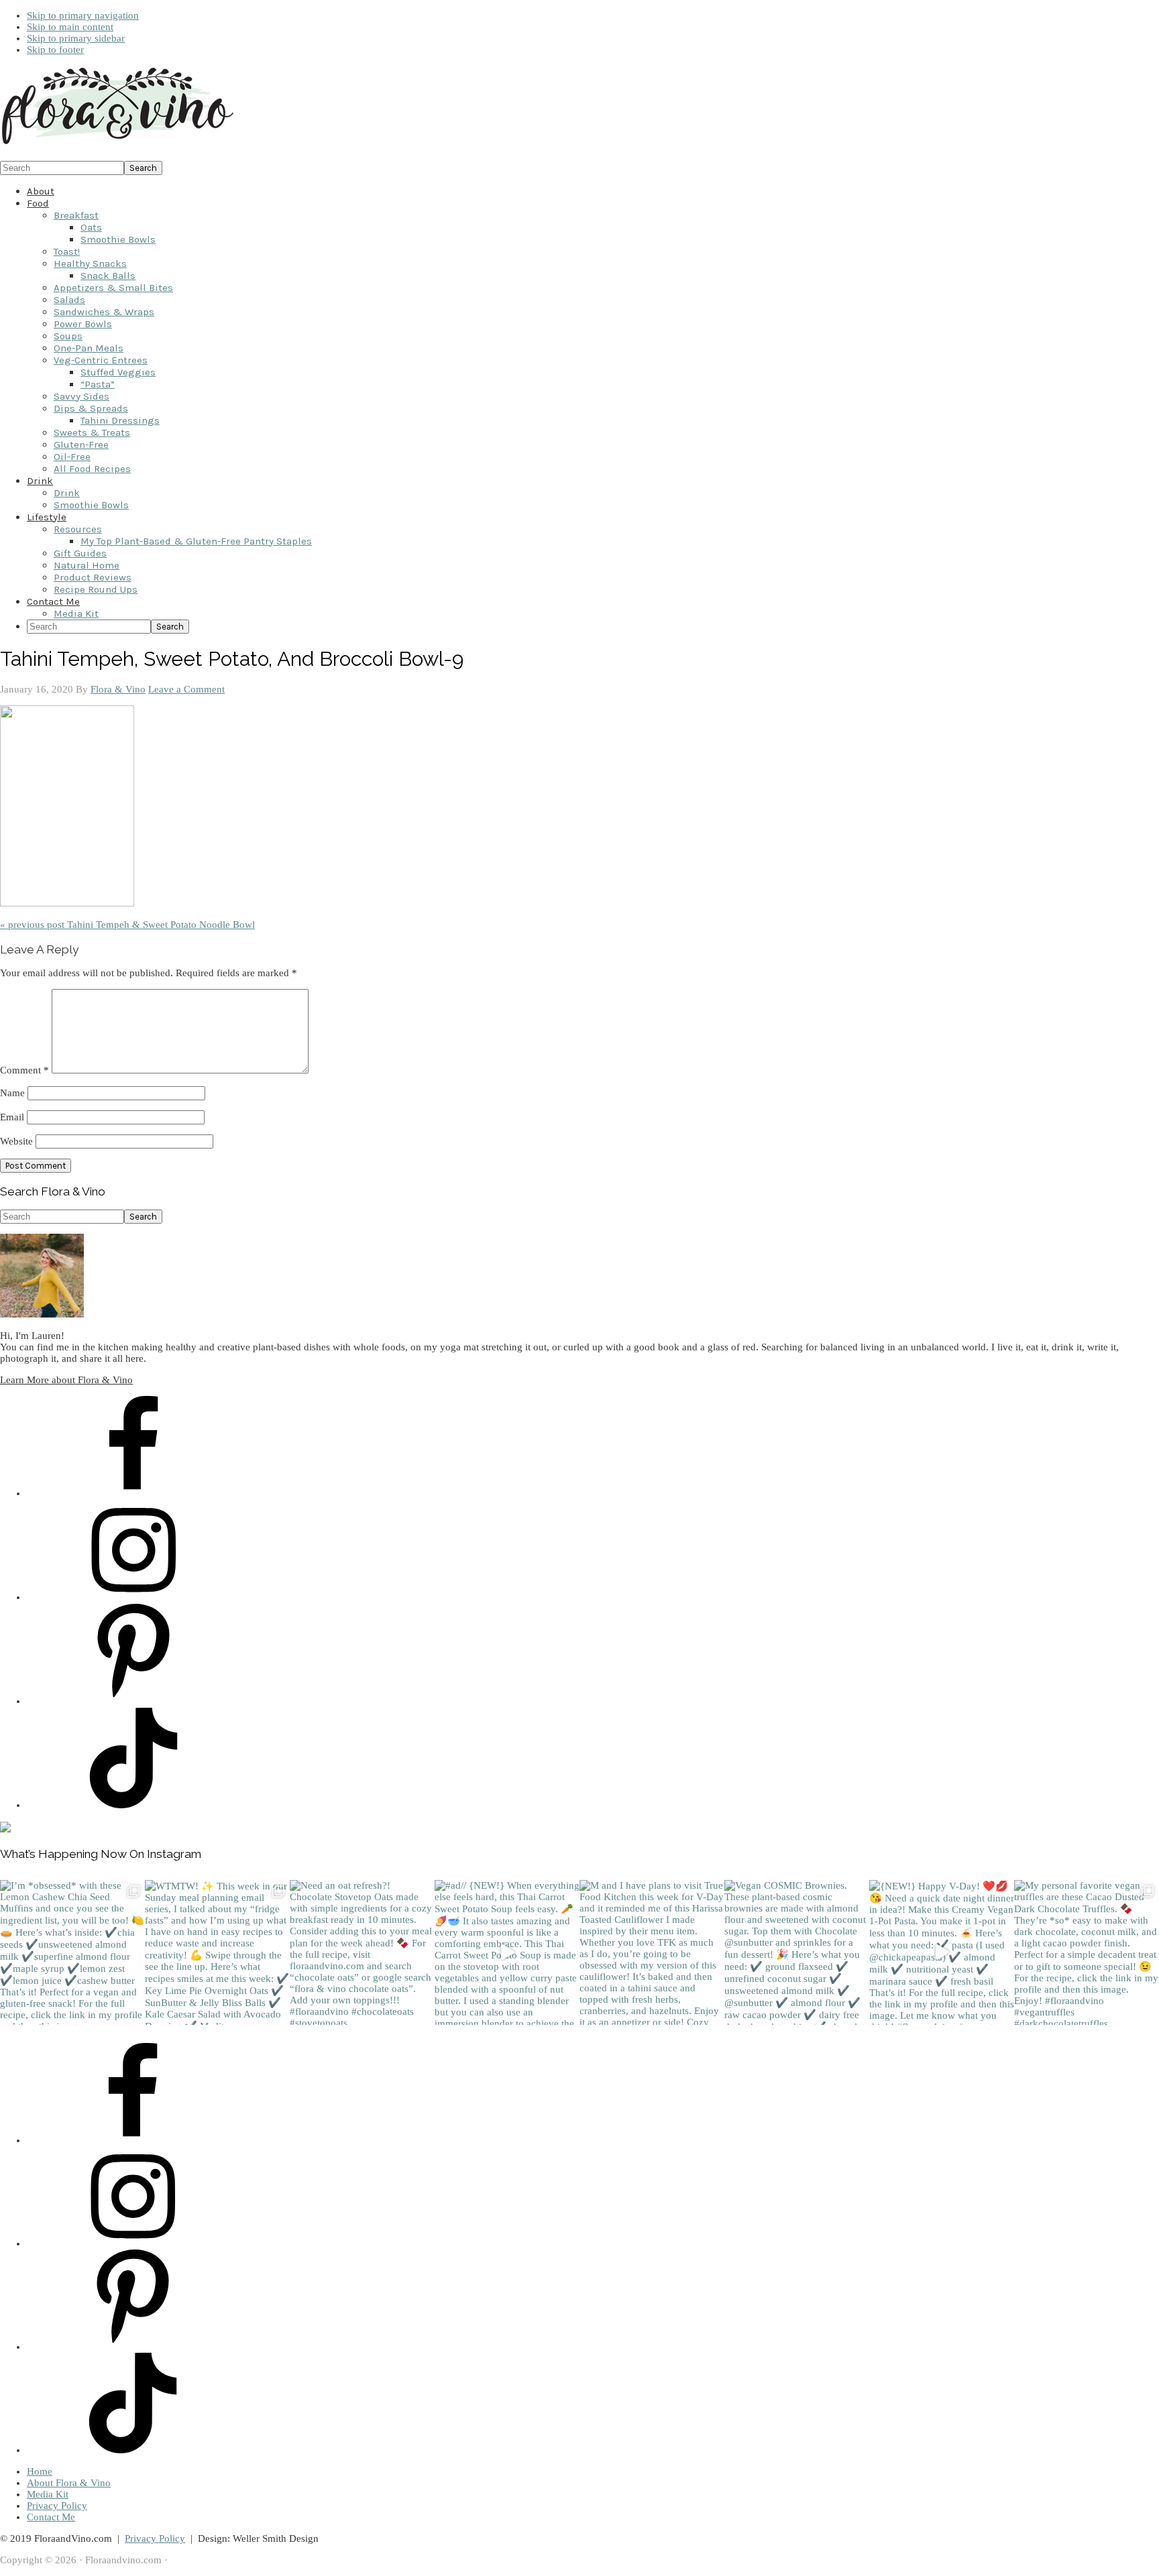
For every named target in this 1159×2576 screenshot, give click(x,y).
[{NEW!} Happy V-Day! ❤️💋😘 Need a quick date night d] (942, 1952)
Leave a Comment (186, 689)
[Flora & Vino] (117, 145)
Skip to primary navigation (83, 15)
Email (12, 1117)
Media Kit (48, 2494)
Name (12, 1093)
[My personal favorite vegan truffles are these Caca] (1087, 1952)
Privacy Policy (57, 2506)
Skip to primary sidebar (76, 38)
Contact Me (51, 2517)
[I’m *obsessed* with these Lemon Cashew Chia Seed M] (72, 1952)
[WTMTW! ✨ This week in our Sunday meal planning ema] (217, 1952)
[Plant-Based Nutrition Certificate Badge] (5, 1829)
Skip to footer (55, 50)
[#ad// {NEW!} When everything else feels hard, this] (507, 1952)
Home (40, 2471)
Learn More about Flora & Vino (66, 1380)
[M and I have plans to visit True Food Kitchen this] (652, 1952)
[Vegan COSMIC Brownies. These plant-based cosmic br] (797, 1952)
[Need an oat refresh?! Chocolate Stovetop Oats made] (362, 1952)
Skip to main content (70, 27)
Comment (24, 1070)
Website (16, 1141)
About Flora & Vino (69, 2483)
